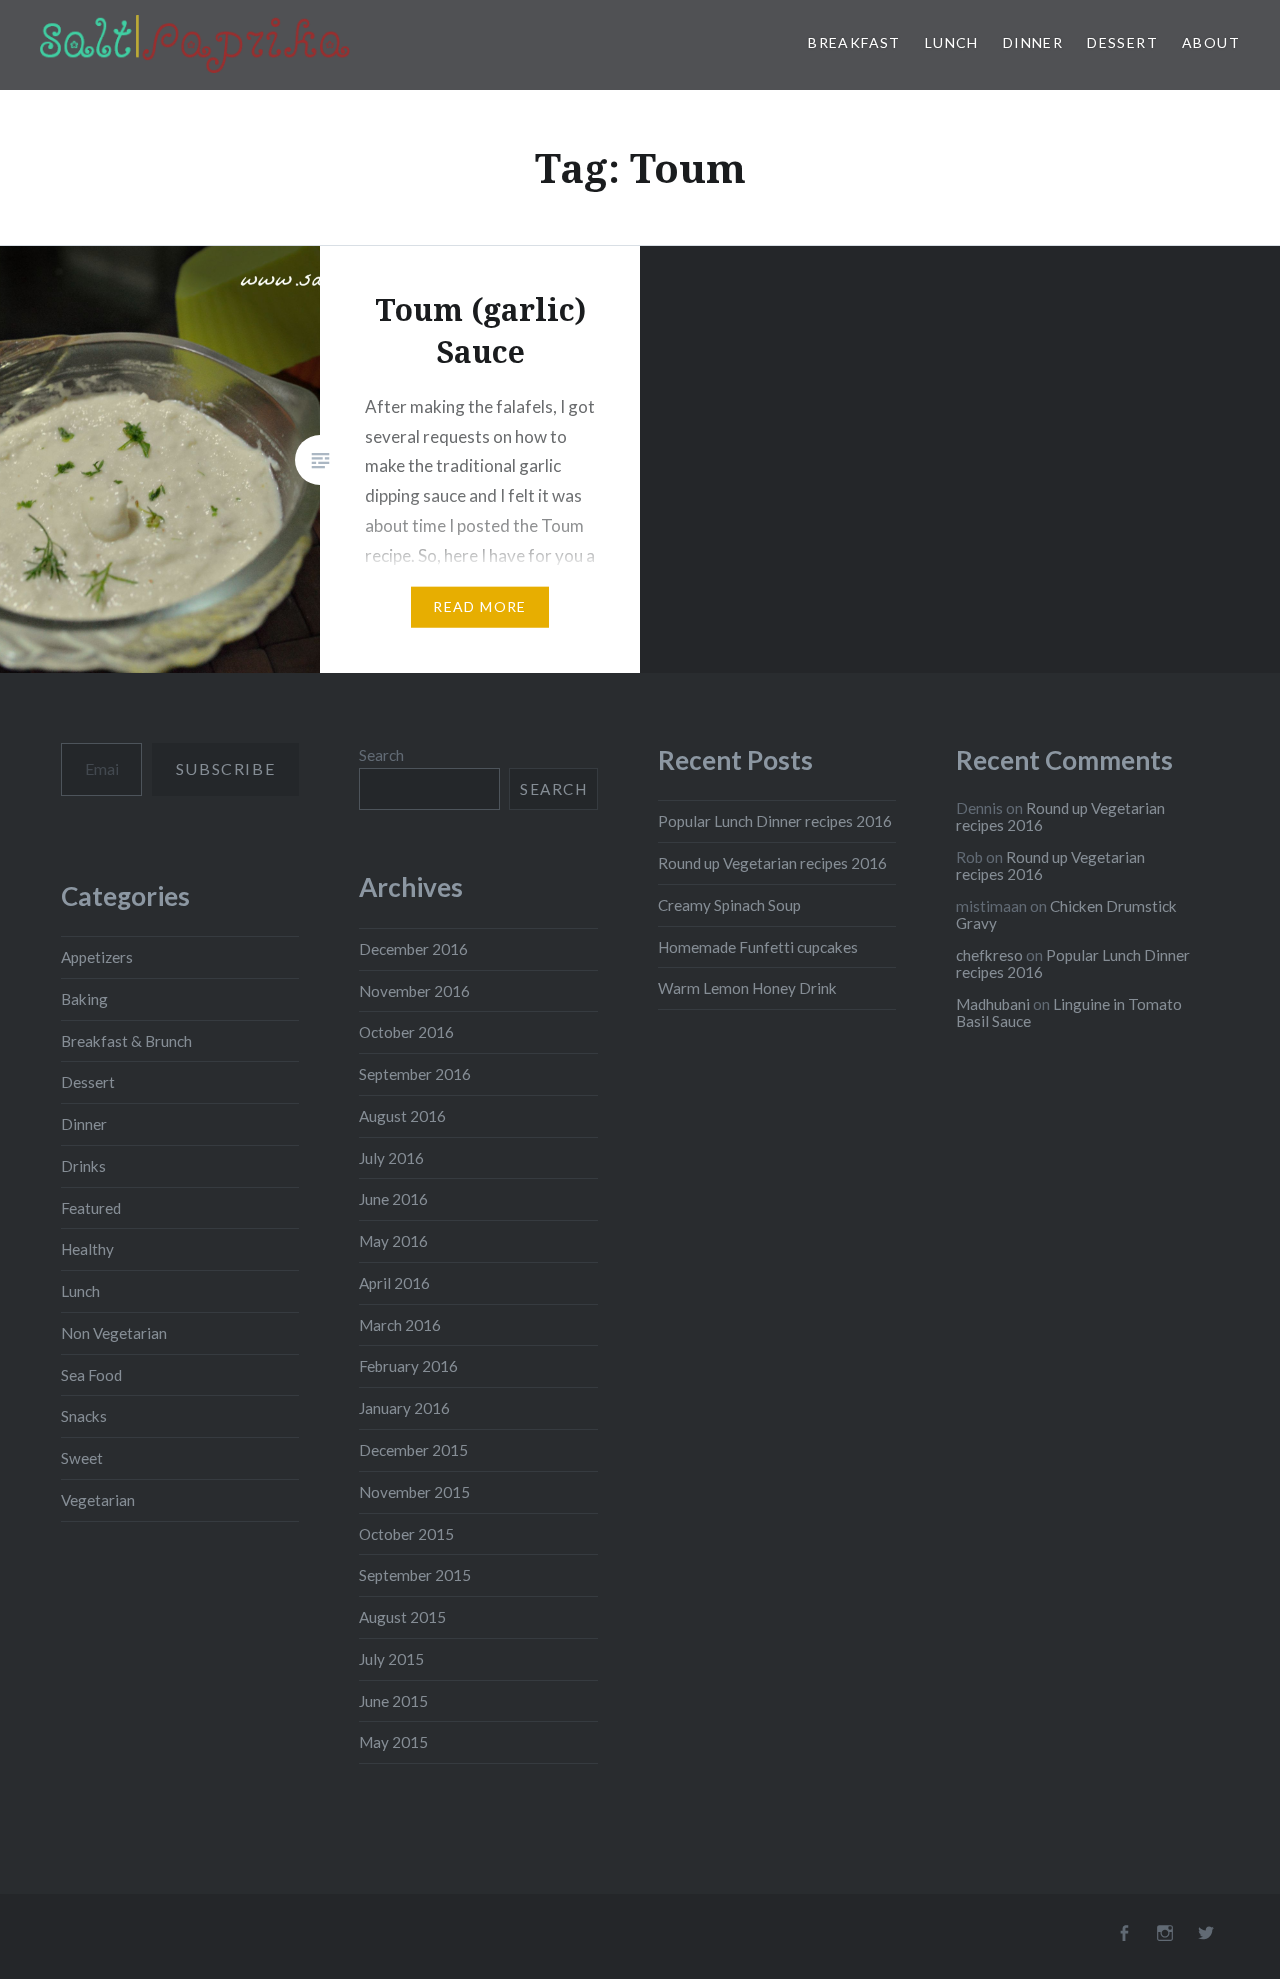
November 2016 (414, 991)
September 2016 (415, 1074)
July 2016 (391, 1158)
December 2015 (413, 1450)
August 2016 (402, 1116)
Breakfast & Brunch (126, 1041)
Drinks (83, 1166)
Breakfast (854, 42)
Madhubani (993, 1004)
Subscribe (225, 768)
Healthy (87, 1249)
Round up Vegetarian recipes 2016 (772, 863)
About (1211, 42)
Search (381, 755)
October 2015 (406, 1534)
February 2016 (408, 1366)
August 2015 (402, 1617)
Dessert (1122, 42)
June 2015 (393, 1701)
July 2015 (391, 1659)
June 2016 (393, 1199)
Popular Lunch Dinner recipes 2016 (775, 821)
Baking (84, 999)
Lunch (952, 42)
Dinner (1033, 42)
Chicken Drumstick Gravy (1066, 914)
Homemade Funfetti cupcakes (758, 947)
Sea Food (91, 1375)
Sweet (82, 1458)
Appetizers (97, 957)
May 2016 (393, 1241)
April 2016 (394, 1283)
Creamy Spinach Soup (729, 905)
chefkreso (989, 955)
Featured (91, 1208)
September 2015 (415, 1575)
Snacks (84, 1416)
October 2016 (406, 1032)
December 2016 (413, 949)
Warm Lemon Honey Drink (747, 988)
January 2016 (404, 1408)
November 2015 (414, 1492)
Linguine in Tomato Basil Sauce (1069, 1012)
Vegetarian (98, 1500)
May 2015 (393, 1742)
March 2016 (400, 1325)
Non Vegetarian (114, 1333)
